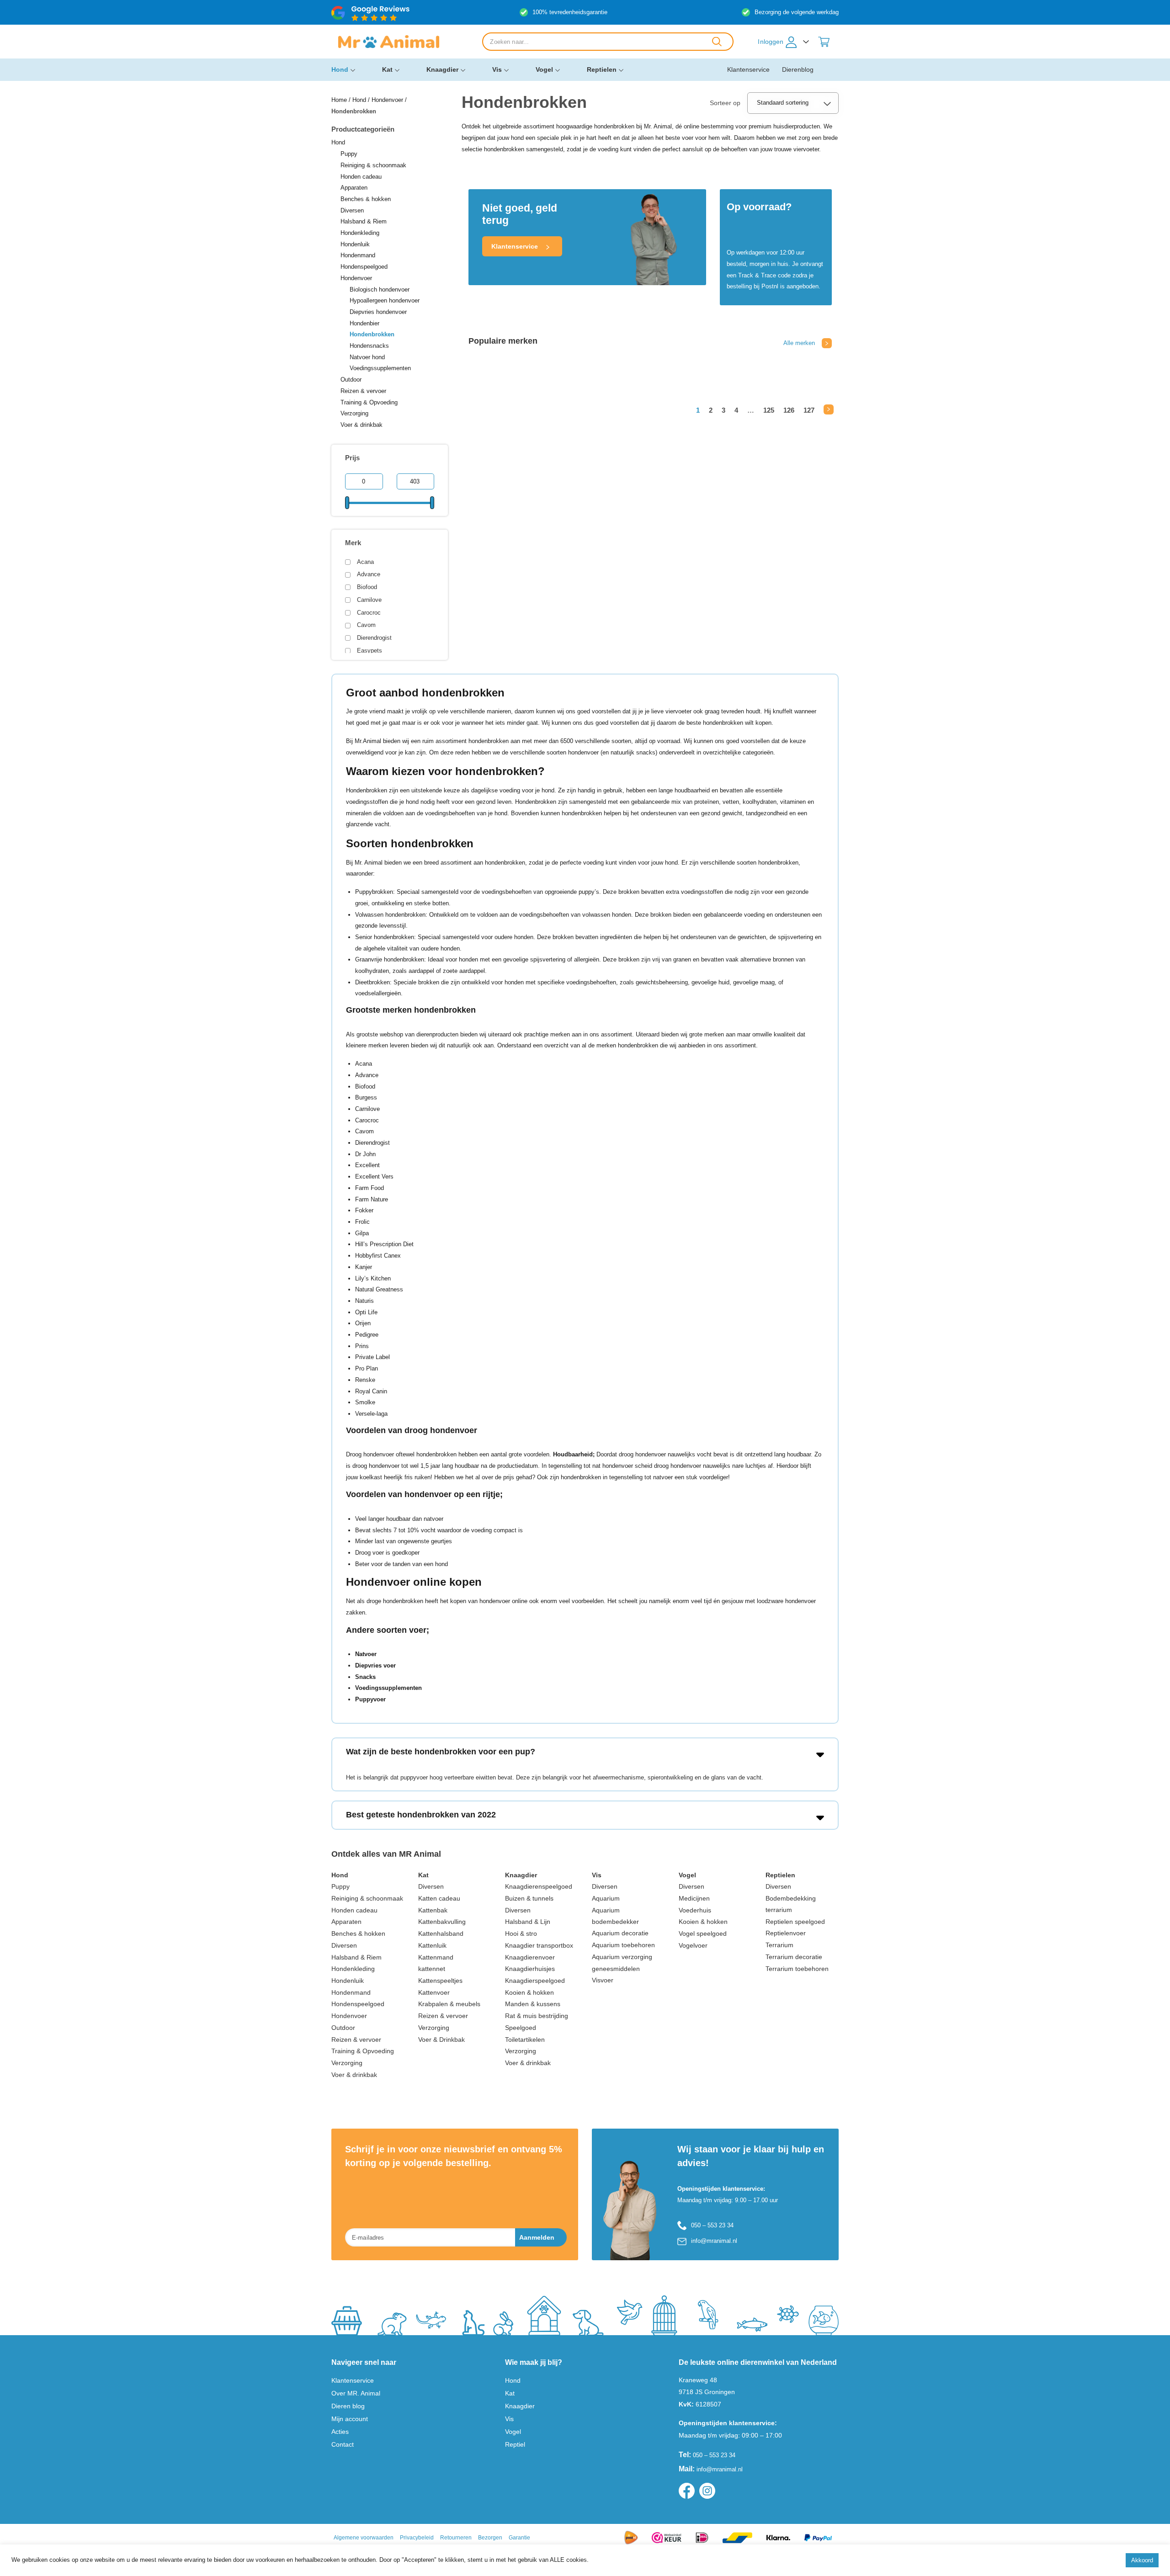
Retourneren (456, 2538)
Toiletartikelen (525, 2040)
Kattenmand (436, 1957)
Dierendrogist (374, 638)
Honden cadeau (361, 177)
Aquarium (606, 1898)
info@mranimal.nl (714, 2241)
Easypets (370, 651)
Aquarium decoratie (620, 1933)
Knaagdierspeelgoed (535, 1981)
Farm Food (370, 1188)
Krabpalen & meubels (449, 2004)
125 (769, 410)
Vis (497, 69)
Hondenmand (358, 255)
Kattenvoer (434, 1992)
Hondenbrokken (372, 334)
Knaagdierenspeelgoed (539, 1886)
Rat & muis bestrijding (537, 2016)
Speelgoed (521, 2028)
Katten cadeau (439, 1898)
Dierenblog (798, 69)
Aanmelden (537, 2237)
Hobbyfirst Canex (378, 1256)
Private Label (372, 1357)
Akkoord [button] (1142, 2560)
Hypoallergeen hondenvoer (385, 300)
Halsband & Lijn (528, 1922)
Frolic (362, 1222)
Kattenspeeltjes (440, 1981)
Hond (340, 69)
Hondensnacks (369, 346)
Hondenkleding (360, 233)
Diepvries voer (375, 1665)
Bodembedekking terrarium (791, 1904)
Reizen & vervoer (363, 391)
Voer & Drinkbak (441, 2040)
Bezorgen (490, 2538)
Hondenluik (355, 244)
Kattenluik (432, 1945)
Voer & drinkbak (362, 425)
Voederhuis (695, 1910)
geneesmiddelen (616, 1969)
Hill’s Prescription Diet (384, 1244)
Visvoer (603, 1980)
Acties (340, 2432)
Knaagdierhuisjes (530, 1969)
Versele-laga (371, 1414)
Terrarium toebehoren (797, 1969)
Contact (343, 2444)
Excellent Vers (374, 1176)
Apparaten (354, 188)
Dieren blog (348, 2406)
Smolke (365, 1402)
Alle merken (799, 343)
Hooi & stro (521, 1933)
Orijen (363, 1323)
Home (339, 100)
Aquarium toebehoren (623, 1945)
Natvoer (366, 1654)
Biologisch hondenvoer (380, 289)
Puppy (349, 154)
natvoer (663, 1477)
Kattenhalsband (441, 1933)
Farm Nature (372, 1199)
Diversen (352, 210)
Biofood (367, 587)
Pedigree (367, 1335)
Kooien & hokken (529, 1992)
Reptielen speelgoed (795, 1922)
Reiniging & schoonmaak (373, 165)
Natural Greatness (379, 1289)
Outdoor (351, 380)
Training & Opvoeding (369, 402)
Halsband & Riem (364, 221)
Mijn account (350, 2419)
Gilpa (362, 1233)
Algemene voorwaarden (364, 2538)
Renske (365, 1380)
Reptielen (602, 69)
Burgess (366, 1097)
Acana (365, 562)
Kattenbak (433, 1910)
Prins (362, 1346)
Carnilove (369, 600)
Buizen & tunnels (529, 1898)
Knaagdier (442, 69)
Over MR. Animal (356, 2393)
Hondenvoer (387, 100)
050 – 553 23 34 (712, 2225)
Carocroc (369, 613)
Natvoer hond (367, 357)
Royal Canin (371, 1391)
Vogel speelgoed (703, 1933)
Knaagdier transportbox (539, 1945)
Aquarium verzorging (622, 1957)
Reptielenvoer (786, 1933)
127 (809, 410)
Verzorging (354, 413)
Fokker (364, 1210)
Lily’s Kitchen (373, 1278)
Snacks (365, 1677)
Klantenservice (748, 69)
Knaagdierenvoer (530, 1957)
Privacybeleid (417, 2538)
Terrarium (779, 1945)
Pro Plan (367, 1368)
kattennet (432, 1969)
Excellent (367, 1165)
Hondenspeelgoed (364, 267)
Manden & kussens (533, 2004)
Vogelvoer (693, 1945)
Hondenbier (364, 323)
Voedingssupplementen (380, 368)
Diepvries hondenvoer (378, 312)
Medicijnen (694, 1898)
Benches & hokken (366, 199)
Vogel (544, 69)
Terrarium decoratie (794, 1957)
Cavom (366, 625)
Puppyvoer (370, 1699)
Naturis (364, 1301)
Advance (369, 574)
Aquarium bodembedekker (615, 1916)
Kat (387, 69)
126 (789, 410)
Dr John (365, 1154)
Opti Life (366, 1312)
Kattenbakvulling (442, 1922)
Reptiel (515, 2444)
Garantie (519, 2538)
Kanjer (364, 1267)
